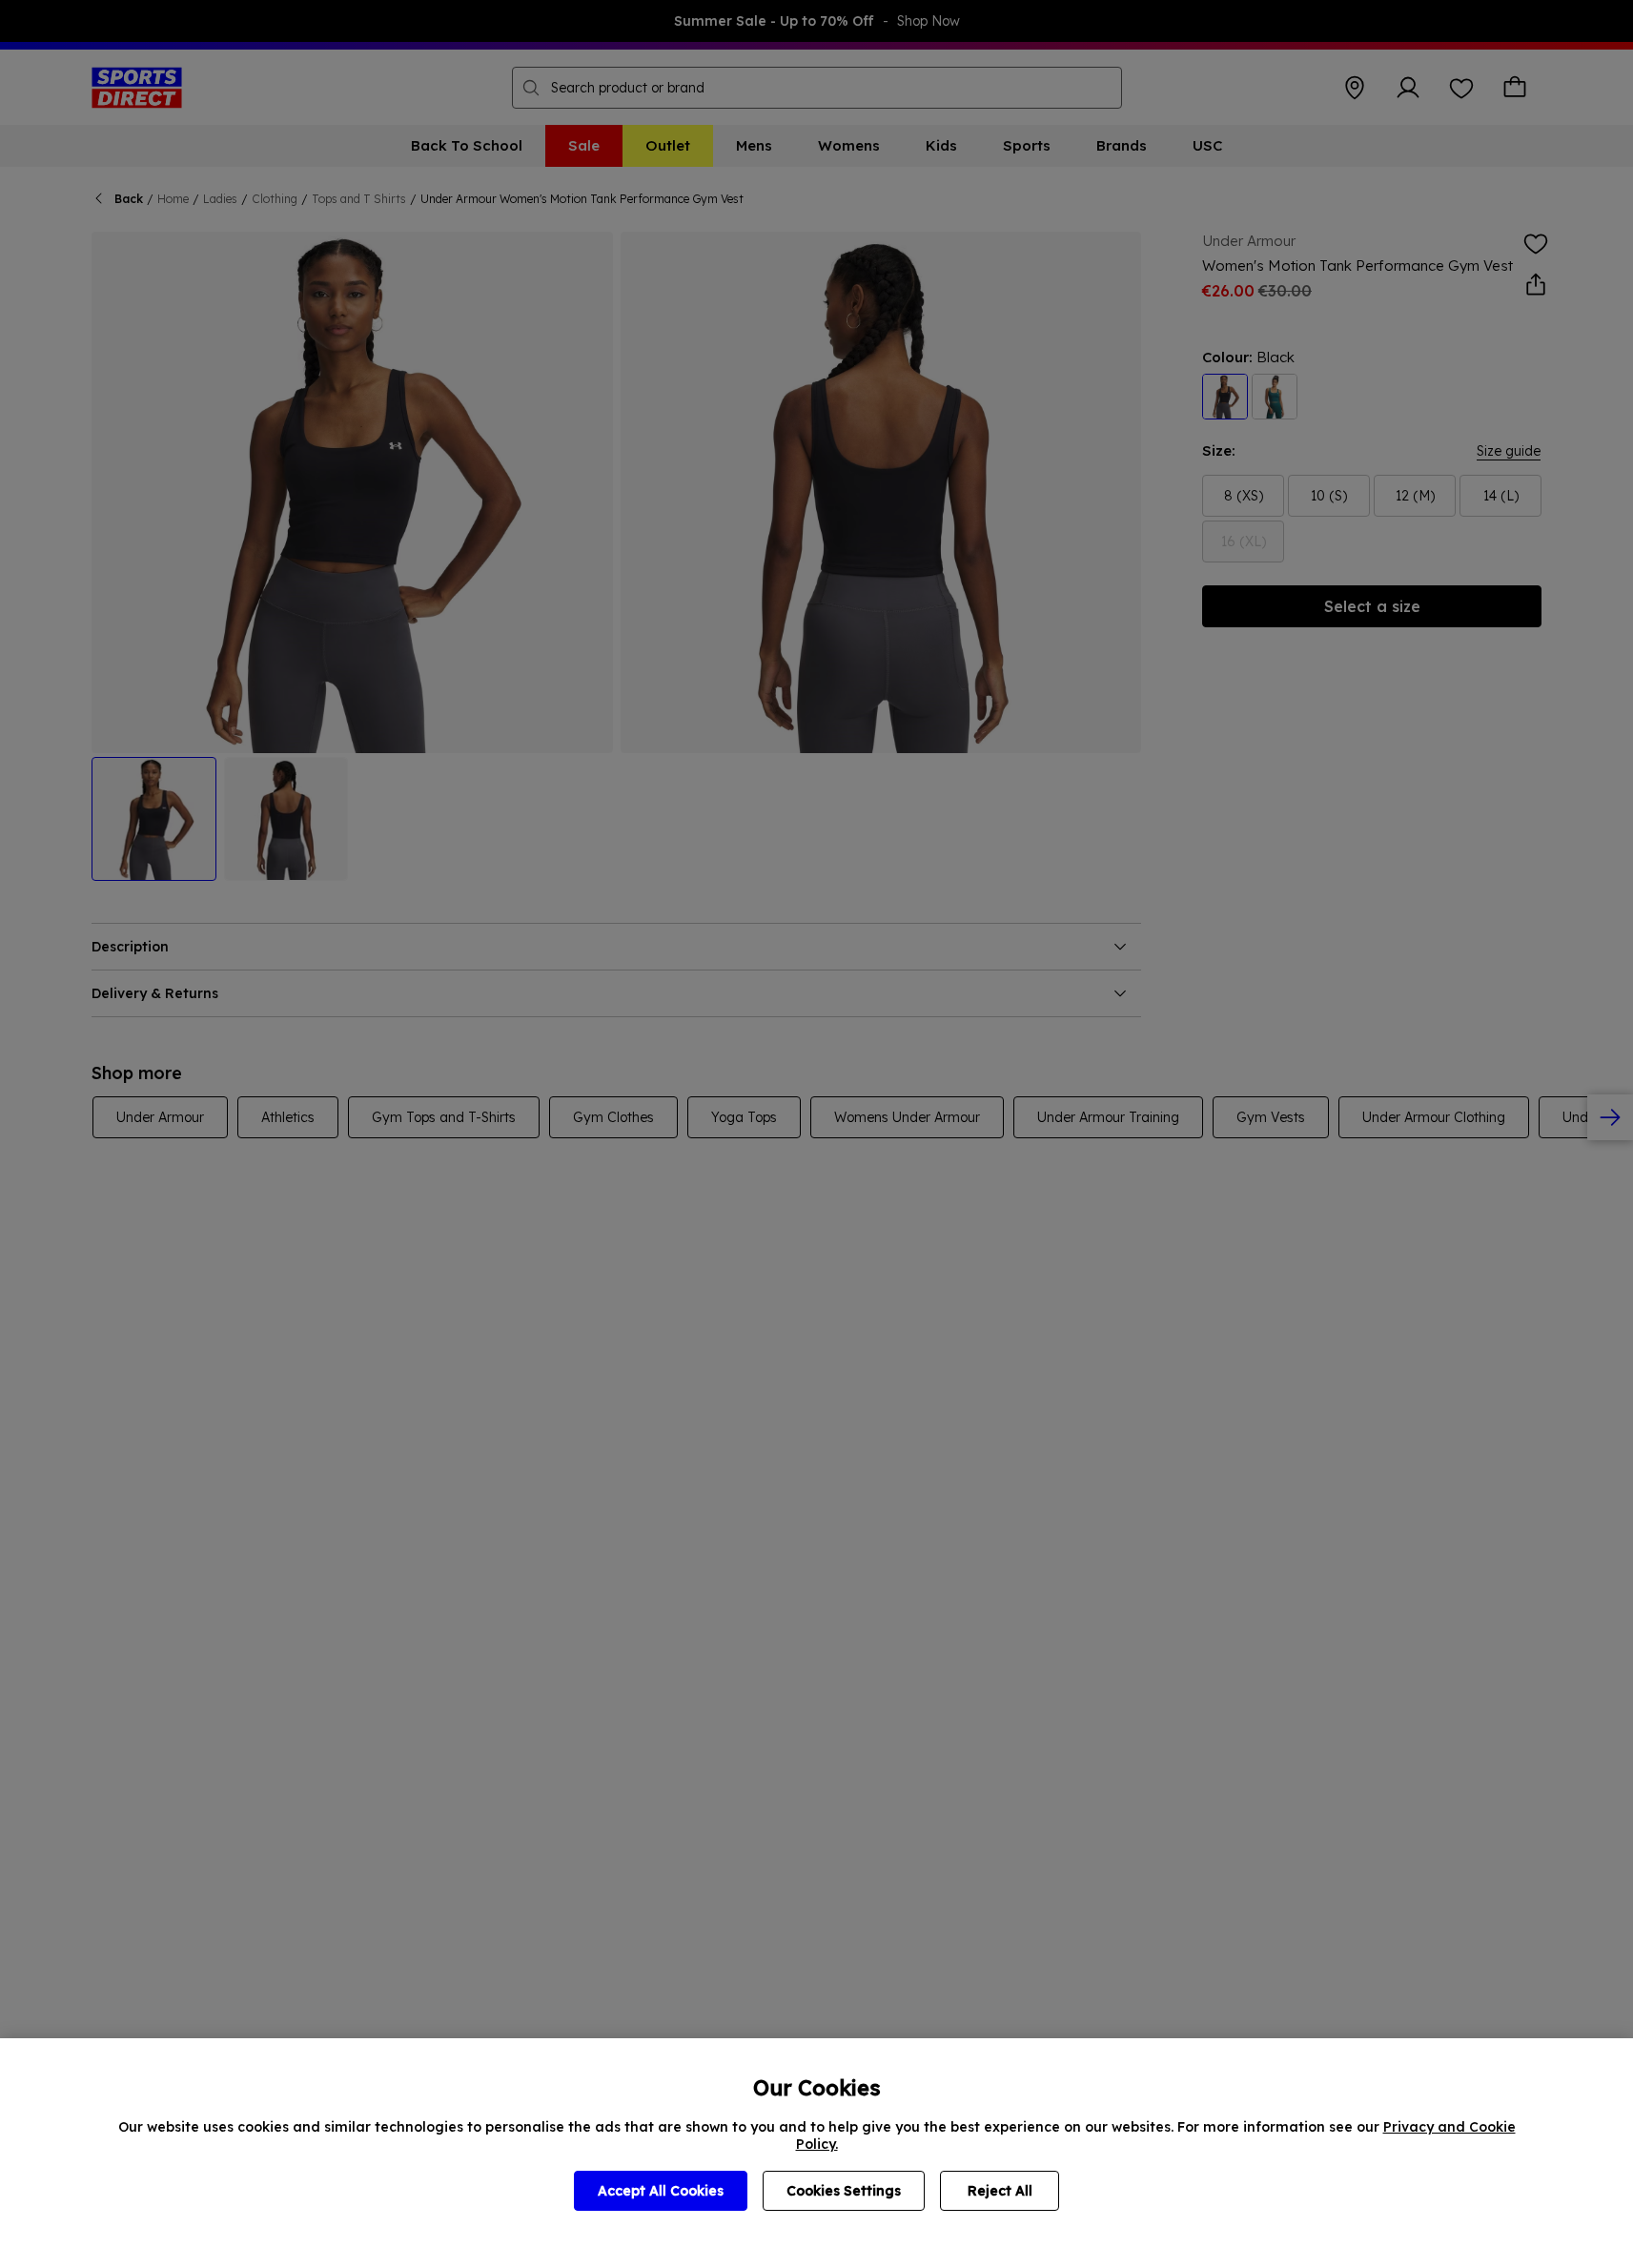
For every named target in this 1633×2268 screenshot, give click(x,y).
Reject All (1000, 2191)
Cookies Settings (844, 2191)
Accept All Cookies (661, 2191)
